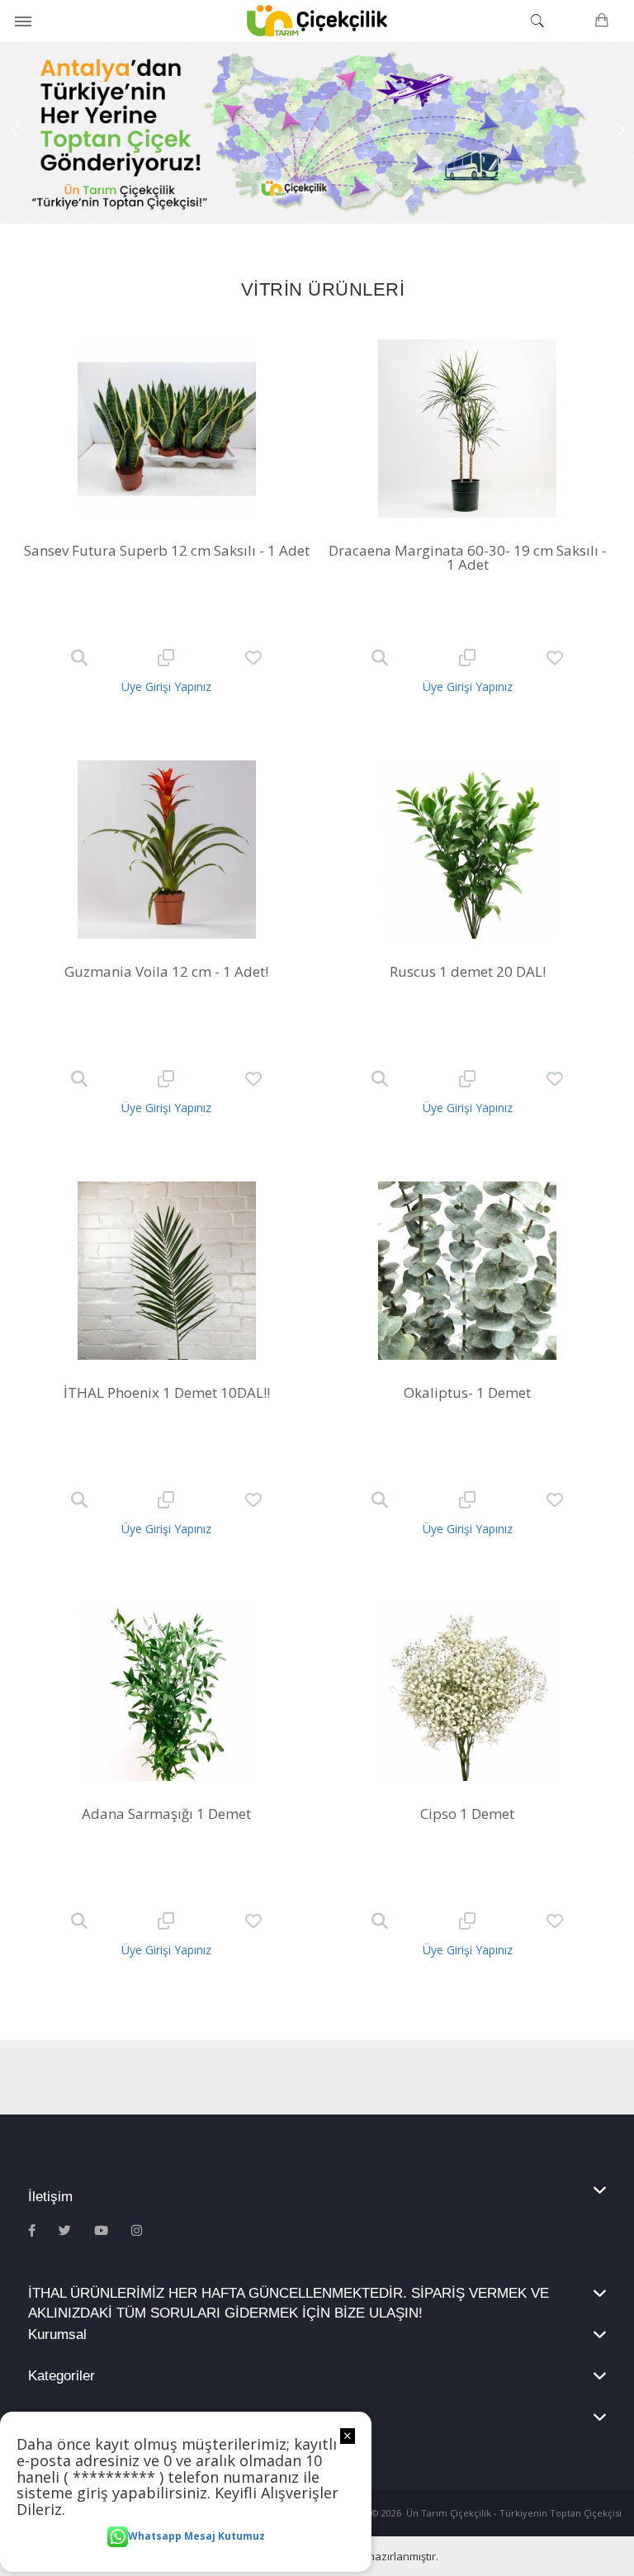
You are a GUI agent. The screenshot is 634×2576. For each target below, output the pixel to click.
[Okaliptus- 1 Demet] (467, 1271)
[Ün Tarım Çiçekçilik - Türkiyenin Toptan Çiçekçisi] (317, 21)
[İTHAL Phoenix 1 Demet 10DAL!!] (167, 1271)
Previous (17, 133)
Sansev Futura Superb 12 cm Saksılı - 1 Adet (167, 550)
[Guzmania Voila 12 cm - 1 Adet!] (167, 850)
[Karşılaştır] (167, 658)
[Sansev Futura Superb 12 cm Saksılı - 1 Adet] (167, 429)
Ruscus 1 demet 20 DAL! (468, 971)
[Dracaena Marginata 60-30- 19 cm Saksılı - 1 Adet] (467, 429)
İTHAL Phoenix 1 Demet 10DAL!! (167, 1392)
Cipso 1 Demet (467, 1814)
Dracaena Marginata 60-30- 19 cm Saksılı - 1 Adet (468, 557)
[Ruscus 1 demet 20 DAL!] (467, 850)
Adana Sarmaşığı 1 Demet (166, 1814)
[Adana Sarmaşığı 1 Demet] (167, 1692)
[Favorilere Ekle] (253, 658)
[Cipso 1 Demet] (467, 1692)
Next (617, 133)
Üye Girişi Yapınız (166, 687)
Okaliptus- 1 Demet (467, 1392)
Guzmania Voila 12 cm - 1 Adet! (166, 971)
